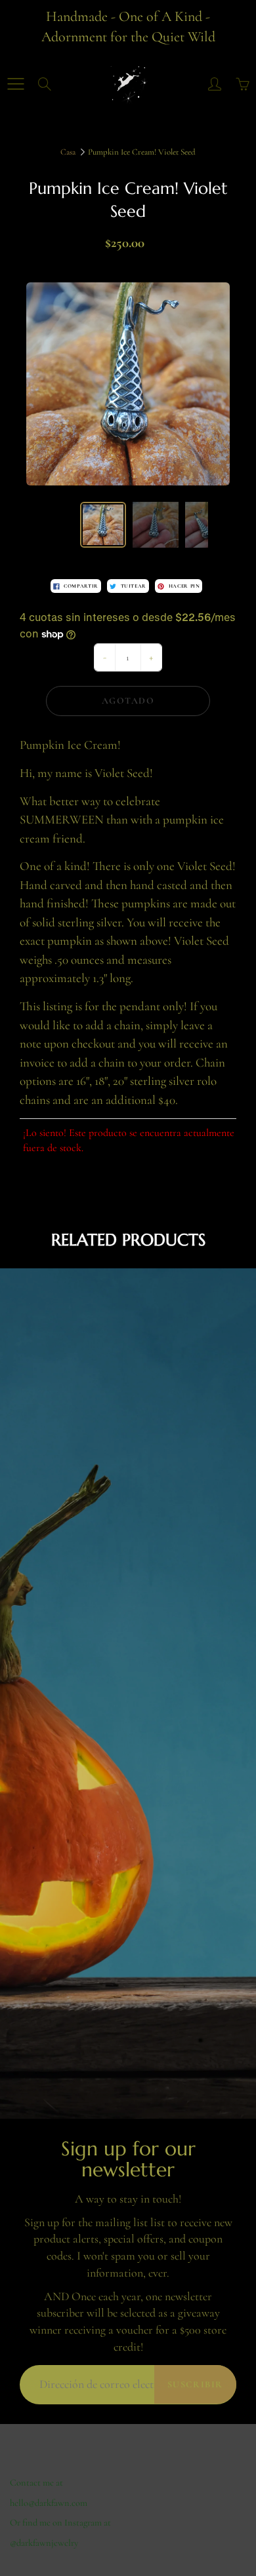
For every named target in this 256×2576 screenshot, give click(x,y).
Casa (68, 152)
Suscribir (195, 2384)
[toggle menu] (15, 84)
